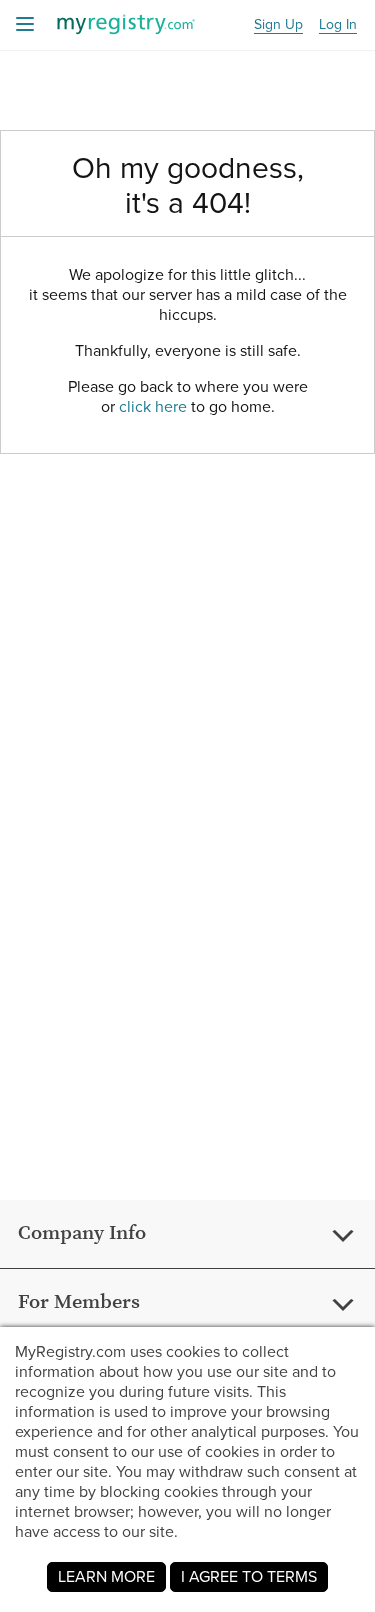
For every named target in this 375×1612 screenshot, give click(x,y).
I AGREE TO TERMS (249, 1576)
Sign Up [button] (278, 25)
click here (153, 406)
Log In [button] (338, 25)
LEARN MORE (106, 1576)
